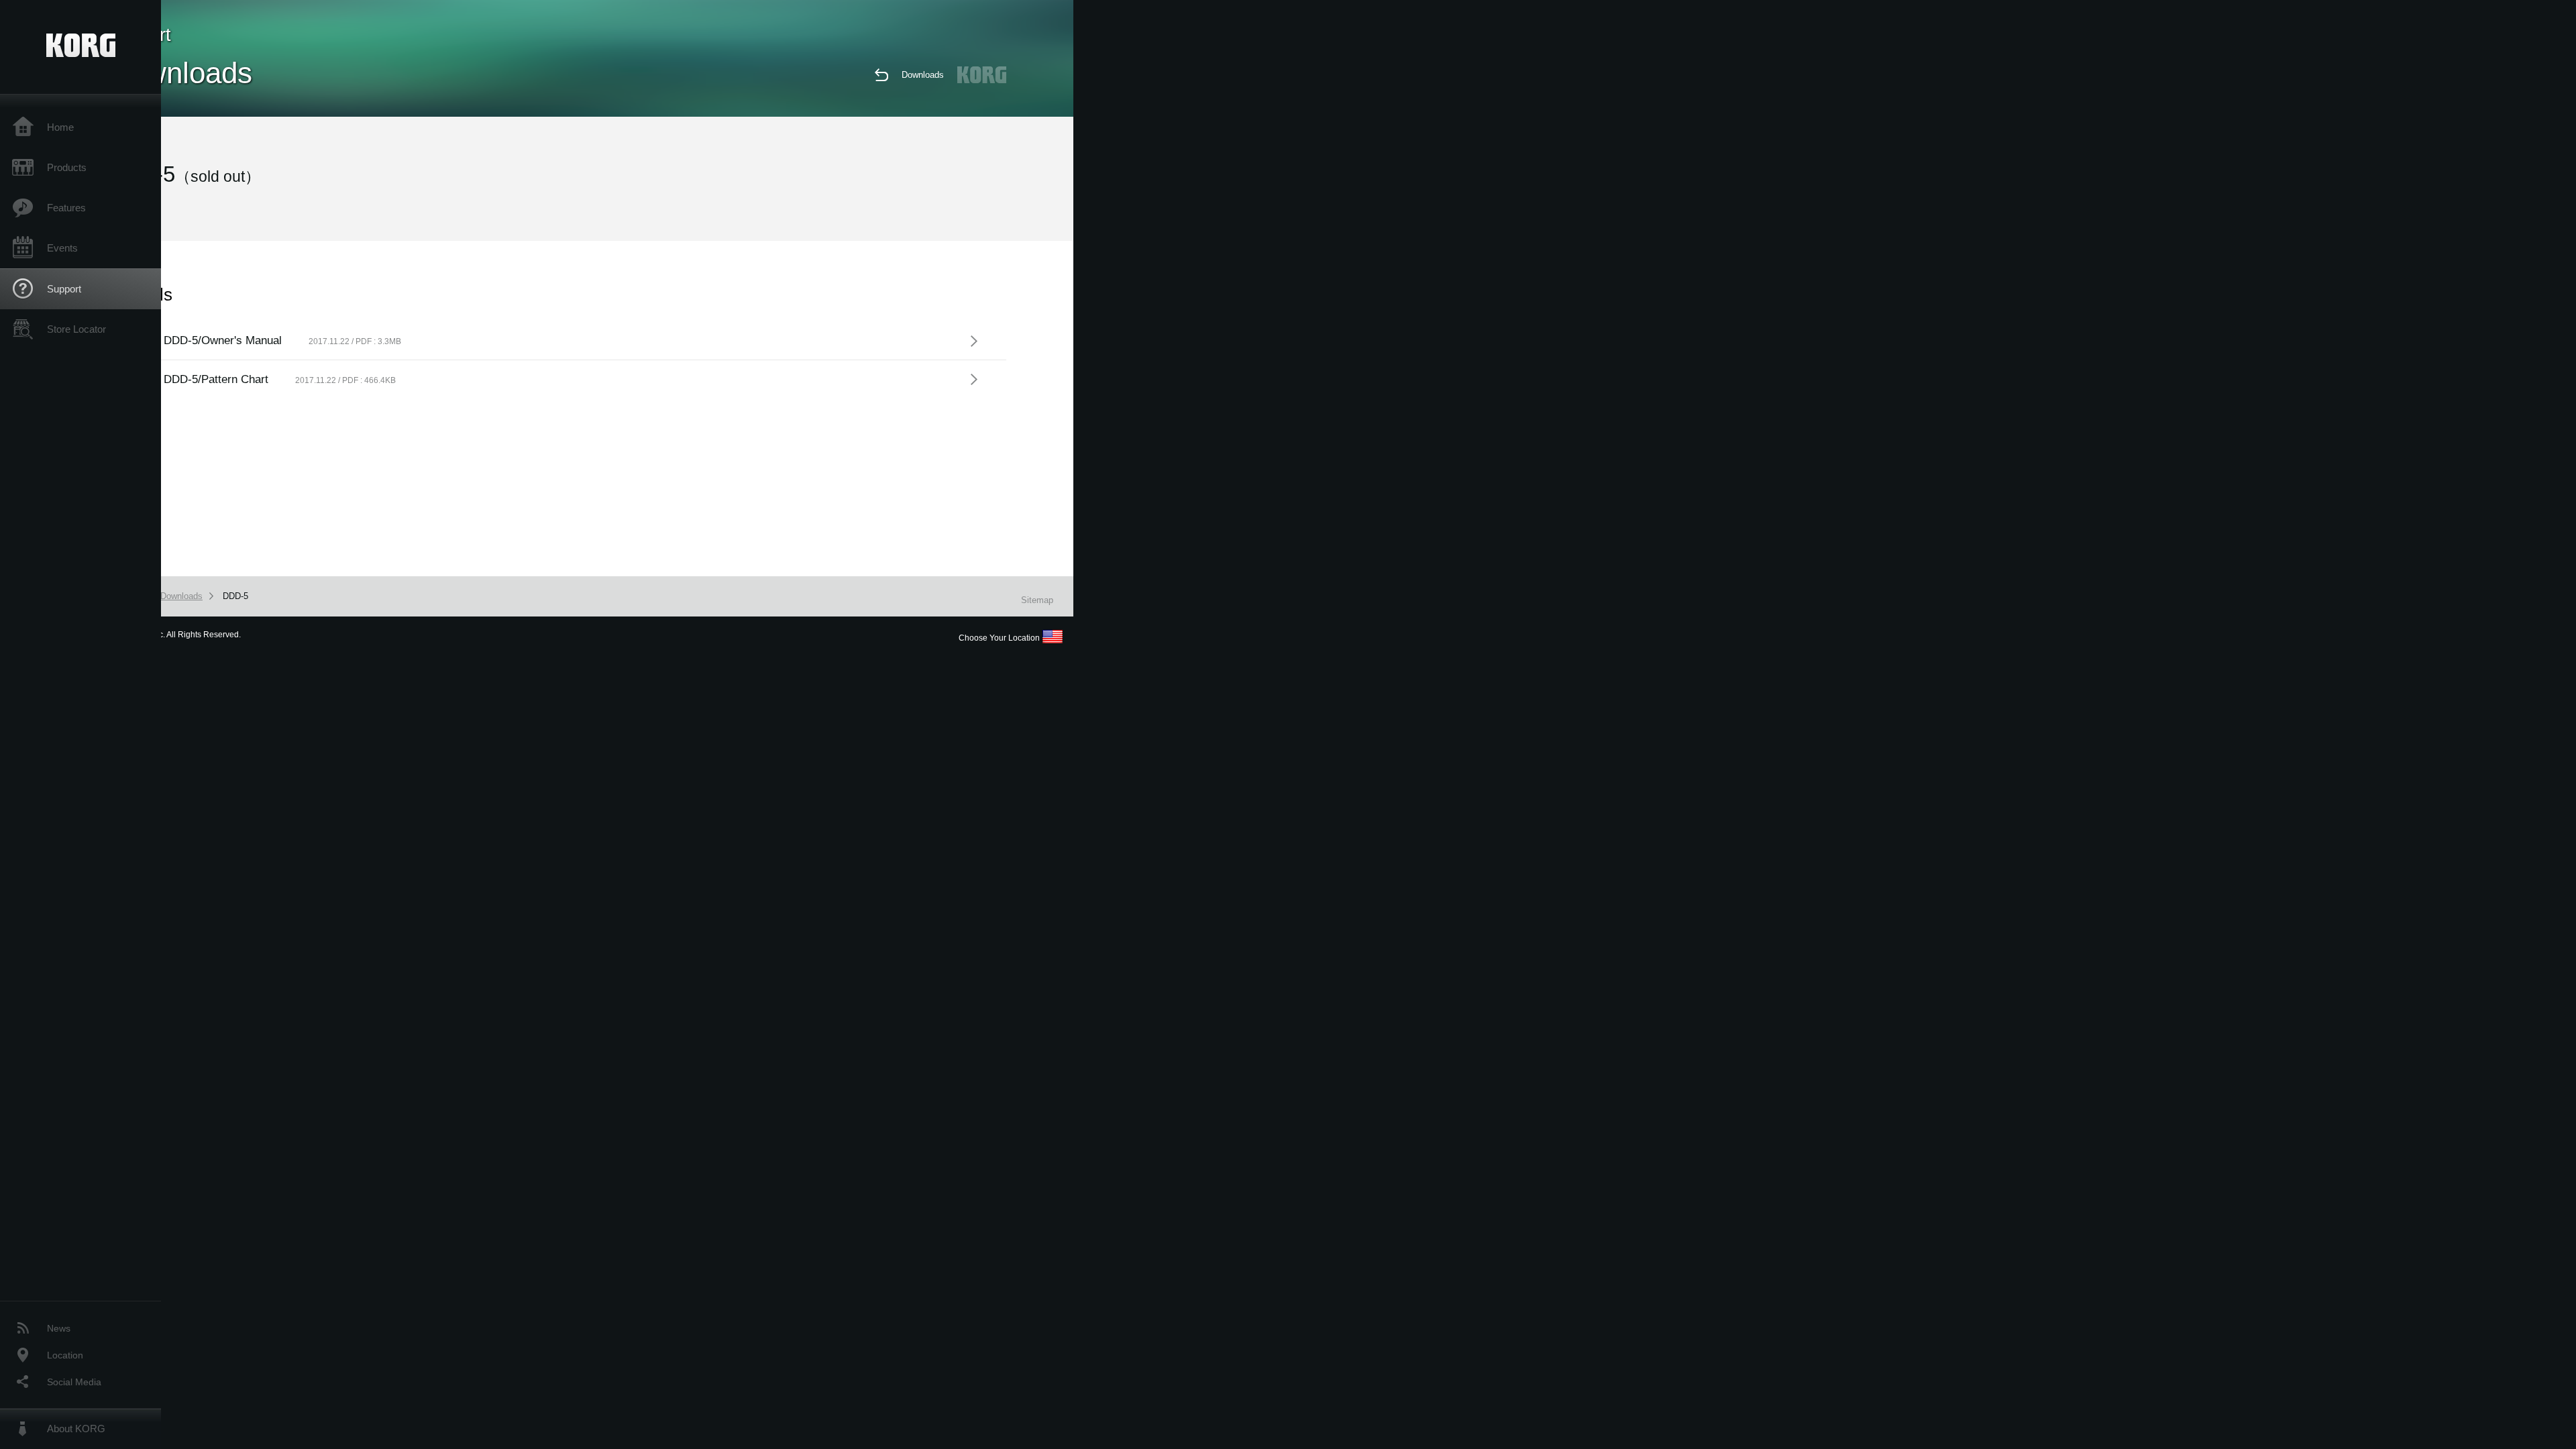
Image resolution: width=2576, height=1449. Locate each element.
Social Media (74, 1382)
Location (65, 1355)
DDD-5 (235, 596)
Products (67, 167)
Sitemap (1037, 600)
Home (60, 127)
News (59, 1328)
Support (64, 289)
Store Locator (76, 329)
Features (66, 208)
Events (62, 248)
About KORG (76, 1429)
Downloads (923, 75)
